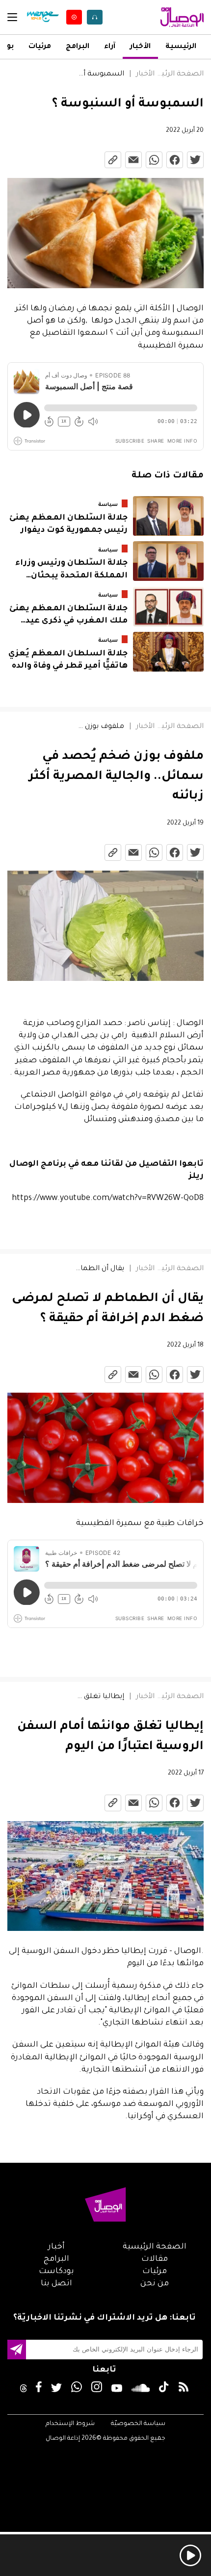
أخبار (56, 2247)
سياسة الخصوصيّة (138, 2424)
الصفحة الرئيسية (179, 75)
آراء (110, 47)
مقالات (155, 2259)
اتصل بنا (56, 2284)
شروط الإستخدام (70, 2424)
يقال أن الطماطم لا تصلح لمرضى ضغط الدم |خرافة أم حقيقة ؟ (100, 1269)
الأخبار (140, 47)
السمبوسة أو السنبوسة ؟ (100, 75)
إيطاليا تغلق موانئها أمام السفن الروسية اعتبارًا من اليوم (100, 1697)
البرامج (78, 47)
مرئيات (40, 47)
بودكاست (56, 2272)
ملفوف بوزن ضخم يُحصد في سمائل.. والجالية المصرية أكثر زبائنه (100, 727)
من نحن (155, 2284)
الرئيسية (181, 47)
